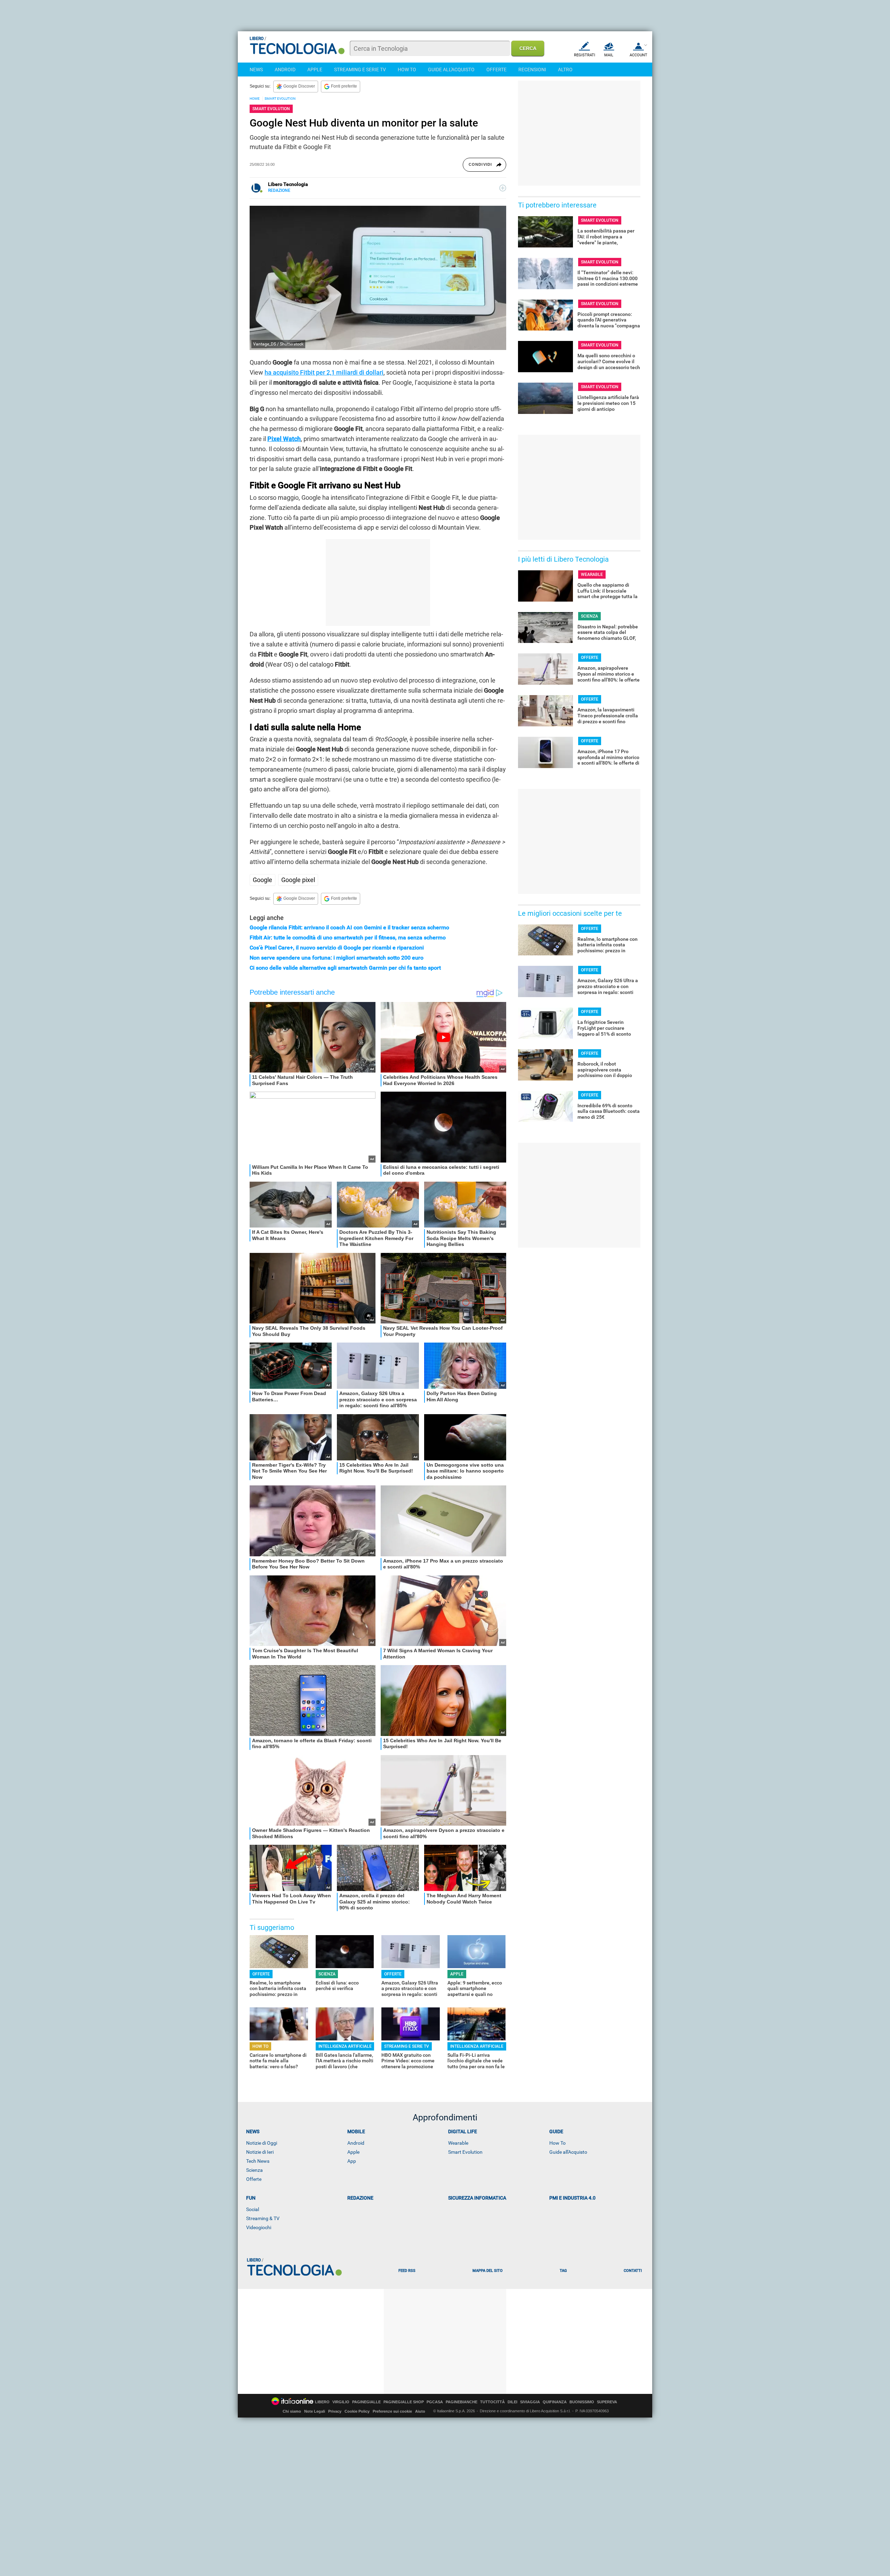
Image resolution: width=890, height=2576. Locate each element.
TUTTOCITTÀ (492, 2402)
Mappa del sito (488, 2271)
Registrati (585, 55)
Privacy (335, 2411)
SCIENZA (327, 1974)
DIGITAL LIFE (463, 2131)
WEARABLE (592, 574)
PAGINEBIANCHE (462, 2402)
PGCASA (435, 2402)
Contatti (633, 2271)
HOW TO (407, 70)
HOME (255, 99)
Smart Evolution (465, 2152)
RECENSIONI (532, 70)
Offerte (254, 2179)
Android (356, 2143)
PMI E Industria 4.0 (572, 2198)
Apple (353, 2152)
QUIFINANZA (555, 2402)
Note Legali (315, 2411)
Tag (563, 2271)
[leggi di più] (503, 188)
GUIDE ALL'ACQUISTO (451, 70)
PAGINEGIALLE (366, 2402)
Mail (609, 55)
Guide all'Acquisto (568, 2152)
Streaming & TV (263, 2218)
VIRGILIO (341, 2402)
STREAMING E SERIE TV (360, 70)
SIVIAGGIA (530, 2402)
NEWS (256, 70)
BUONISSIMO (582, 2402)
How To (557, 2143)
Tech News (258, 2161)
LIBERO (322, 2402)
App (352, 2161)
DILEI (512, 2402)
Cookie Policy (357, 2411)
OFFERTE (496, 70)
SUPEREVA (607, 2402)
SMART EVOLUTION (280, 99)
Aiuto (420, 2411)
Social (253, 2209)
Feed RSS (407, 2271)
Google (262, 880)
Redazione (360, 2198)
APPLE (315, 70)
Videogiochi (259, 2227)
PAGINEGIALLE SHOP (404, 2402)
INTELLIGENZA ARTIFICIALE (345, 2046)
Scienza (254, 2170)
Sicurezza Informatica (477, 2198)
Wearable (458, 2143)
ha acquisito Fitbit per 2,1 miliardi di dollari (324, 372)
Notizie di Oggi (262, 2143)
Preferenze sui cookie (392, 2411)
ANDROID (285, 70)
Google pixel (298, 880)
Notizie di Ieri (260, 2152)
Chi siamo (292, 2411)
